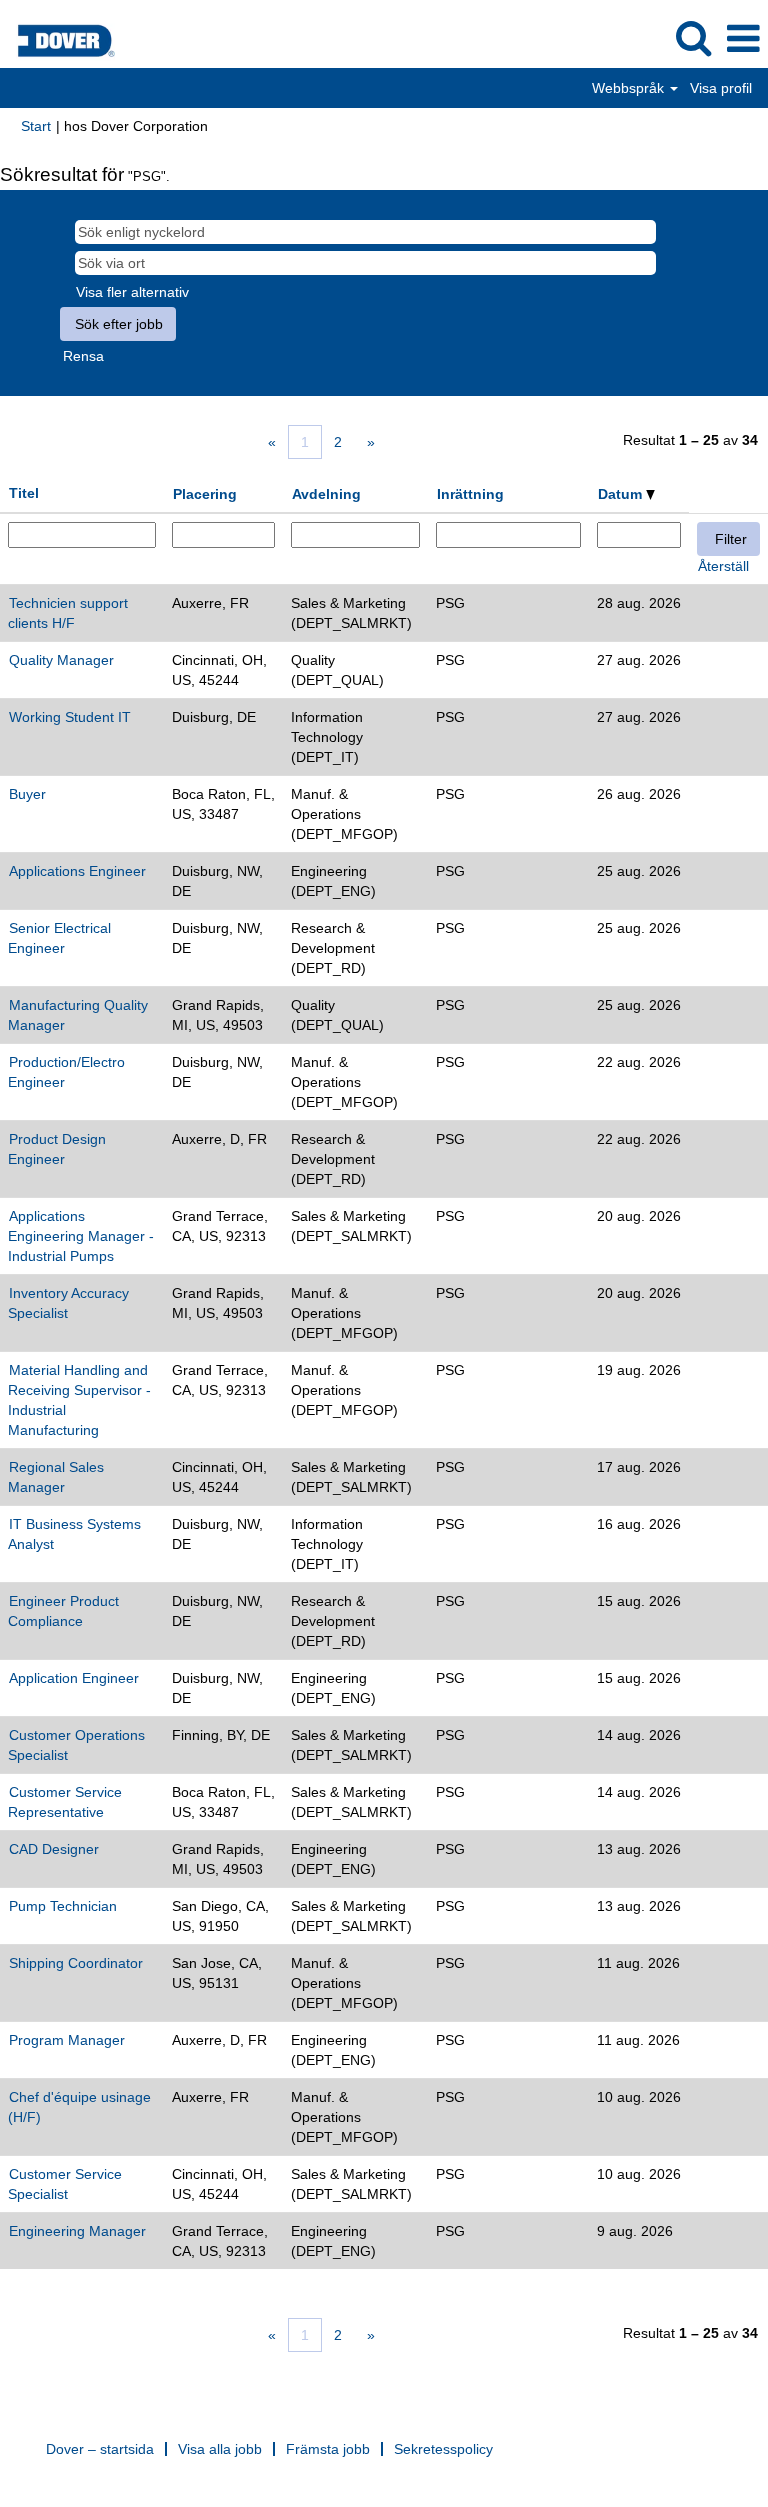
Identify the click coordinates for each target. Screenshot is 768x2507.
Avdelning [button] (326, 494)
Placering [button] (205, 494)
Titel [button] (24, 493)
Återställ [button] (723, 566)
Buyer (27, 794)
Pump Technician (63, 1906)
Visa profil (721, 88)
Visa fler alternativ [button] (132, 292)
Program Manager (67, 2040)
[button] (743, 38)
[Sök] (693, 37)
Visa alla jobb (220, 2449)
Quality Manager (61, 660)
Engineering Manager (77, 2231)
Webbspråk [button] (630, 88)
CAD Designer (54, 1849)
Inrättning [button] (470, 494)
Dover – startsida (100, 2449)
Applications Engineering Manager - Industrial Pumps (81, 1236)
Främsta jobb (328, 2449)
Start (36, 126)
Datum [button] (622, 494)
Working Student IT (70, 717)
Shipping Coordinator (76, 1963)
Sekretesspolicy (443, 2449)
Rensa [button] (83, 356)
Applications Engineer (77, 871)
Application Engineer (74, 1678)
